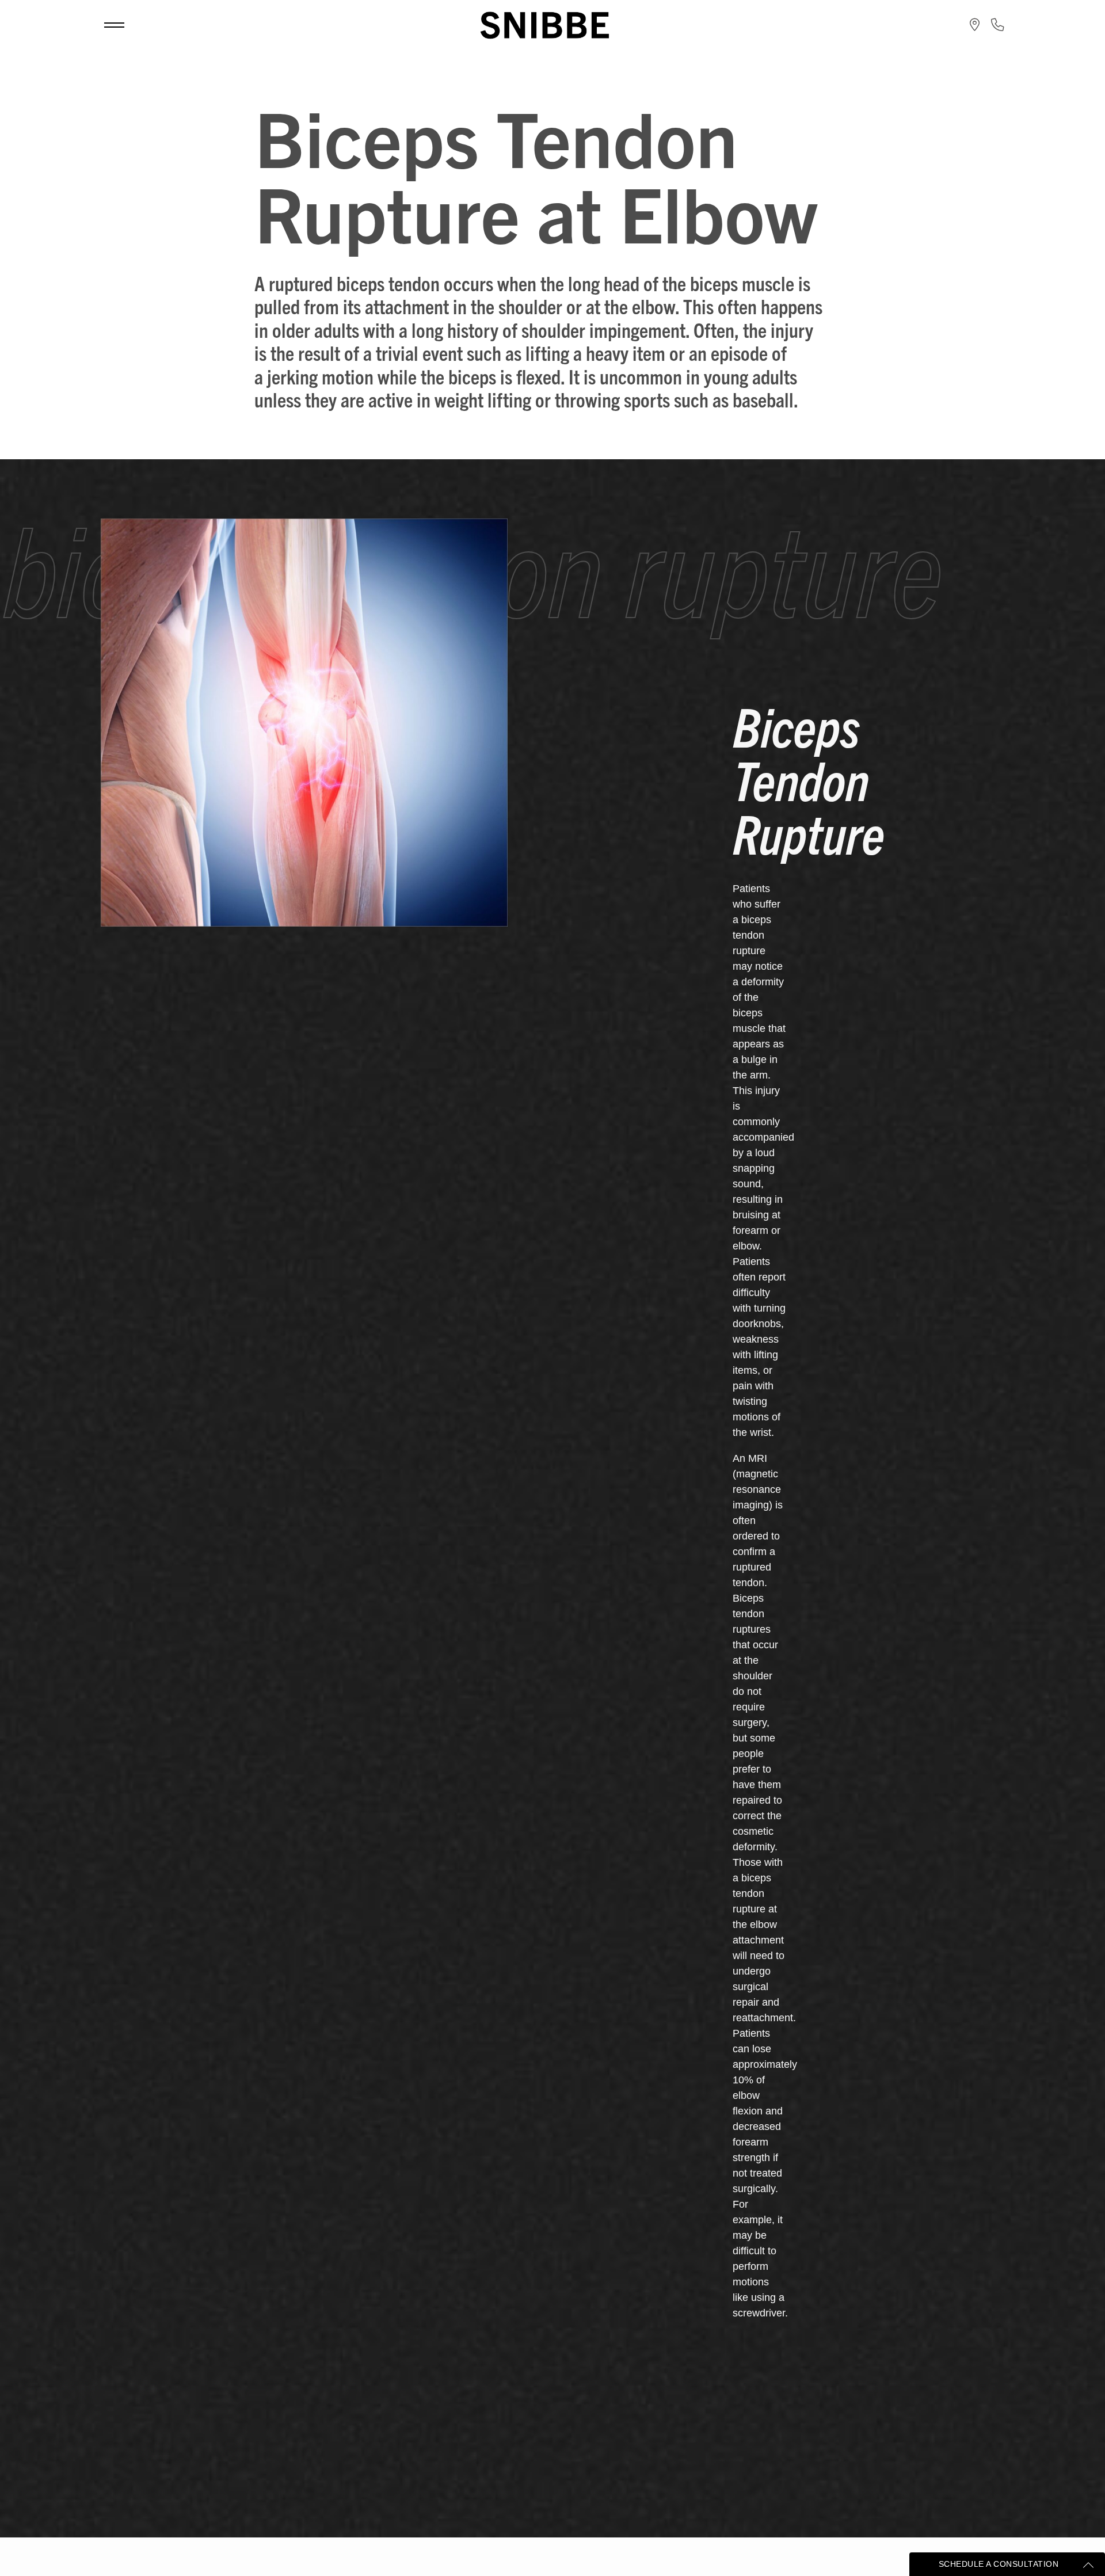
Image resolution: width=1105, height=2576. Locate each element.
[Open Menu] (114, 25)
